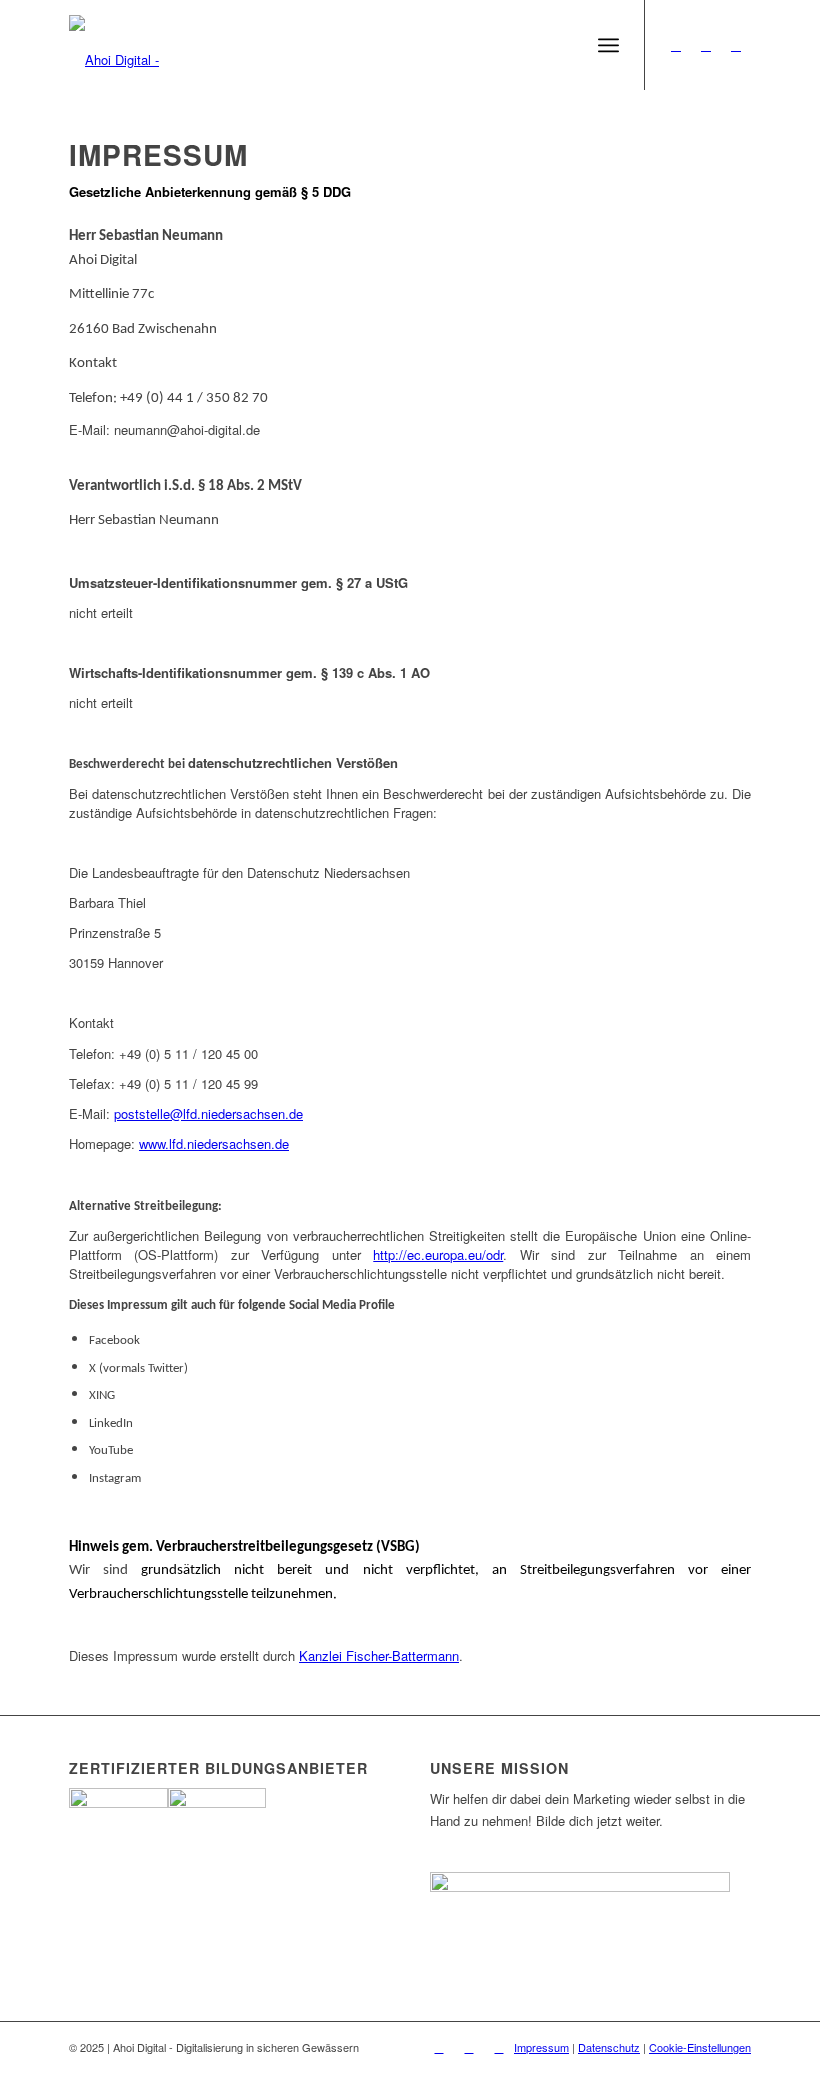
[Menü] (608, 45)
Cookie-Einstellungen (700, 2047)
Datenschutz (609, 2047)
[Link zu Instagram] (706, 45)
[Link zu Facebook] (676, 45)
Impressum (541, 2047)
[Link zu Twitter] (736, 45)
